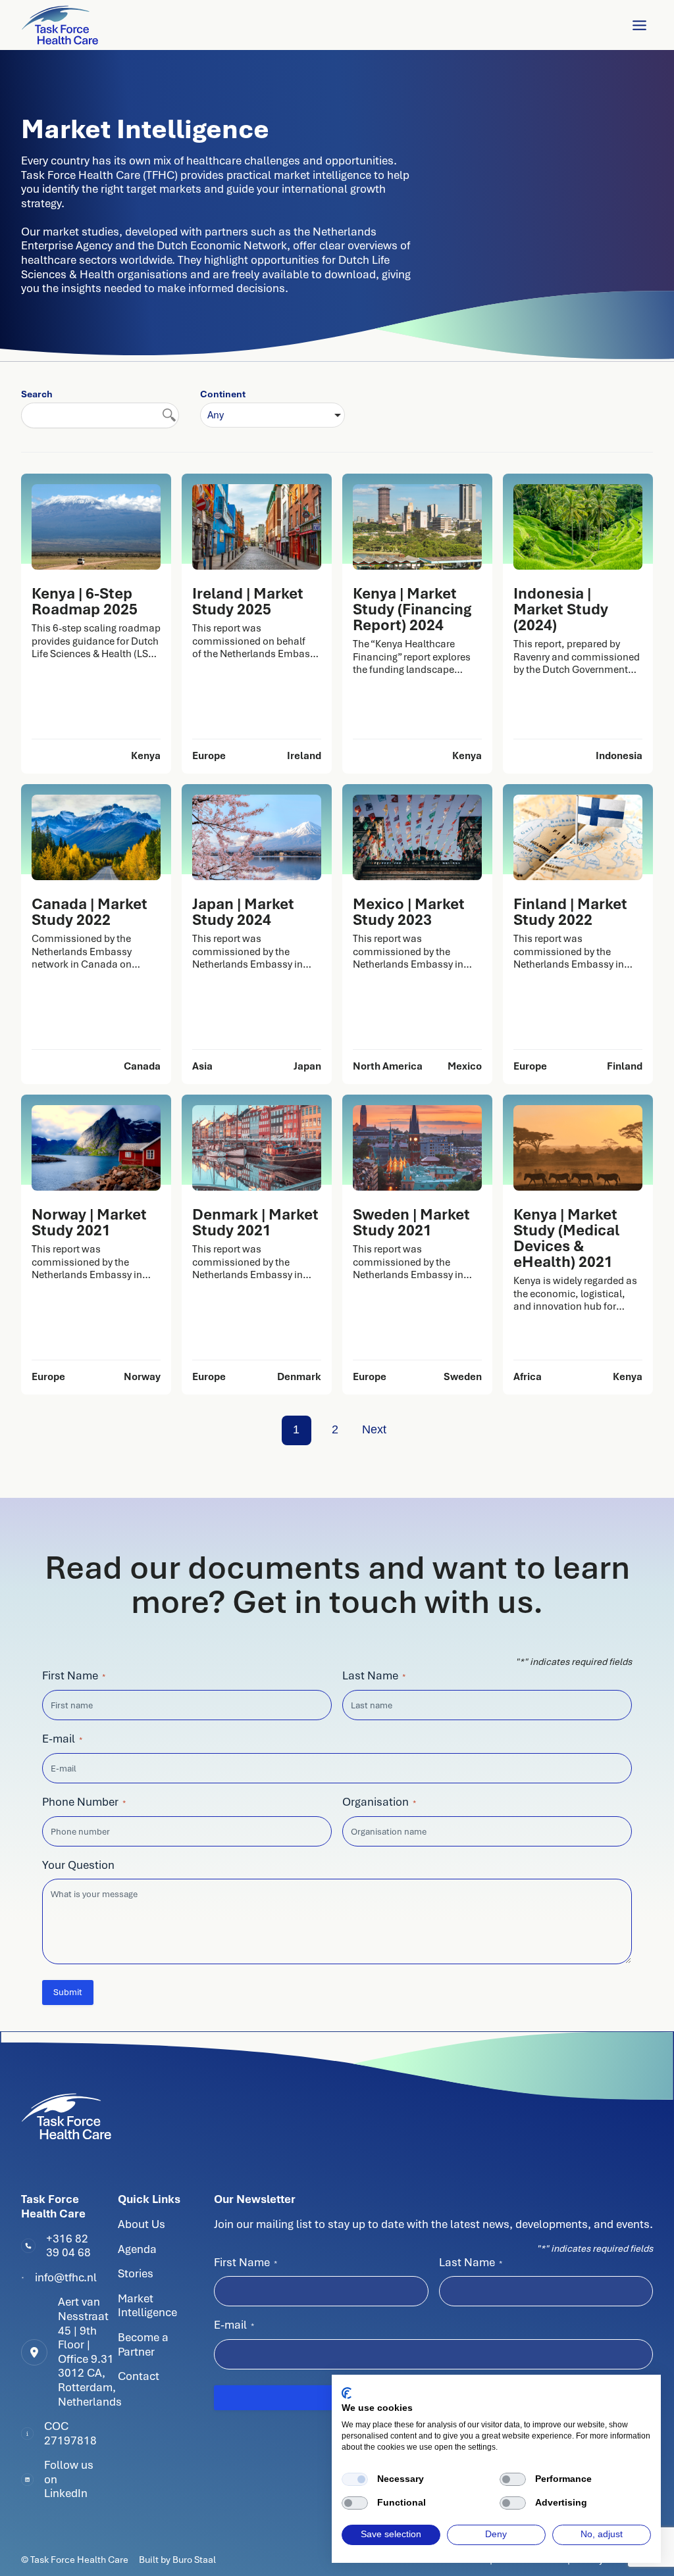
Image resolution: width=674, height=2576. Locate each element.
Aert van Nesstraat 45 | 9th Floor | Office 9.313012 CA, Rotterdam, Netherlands (90, 2351)
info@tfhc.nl (66, 2277)
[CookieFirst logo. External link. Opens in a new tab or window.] (347, 2393)
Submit (68, 1992)
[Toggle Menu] (639, 25)
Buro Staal (194, 2560)
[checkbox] (355, 2479)
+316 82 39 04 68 (68, 2246)
